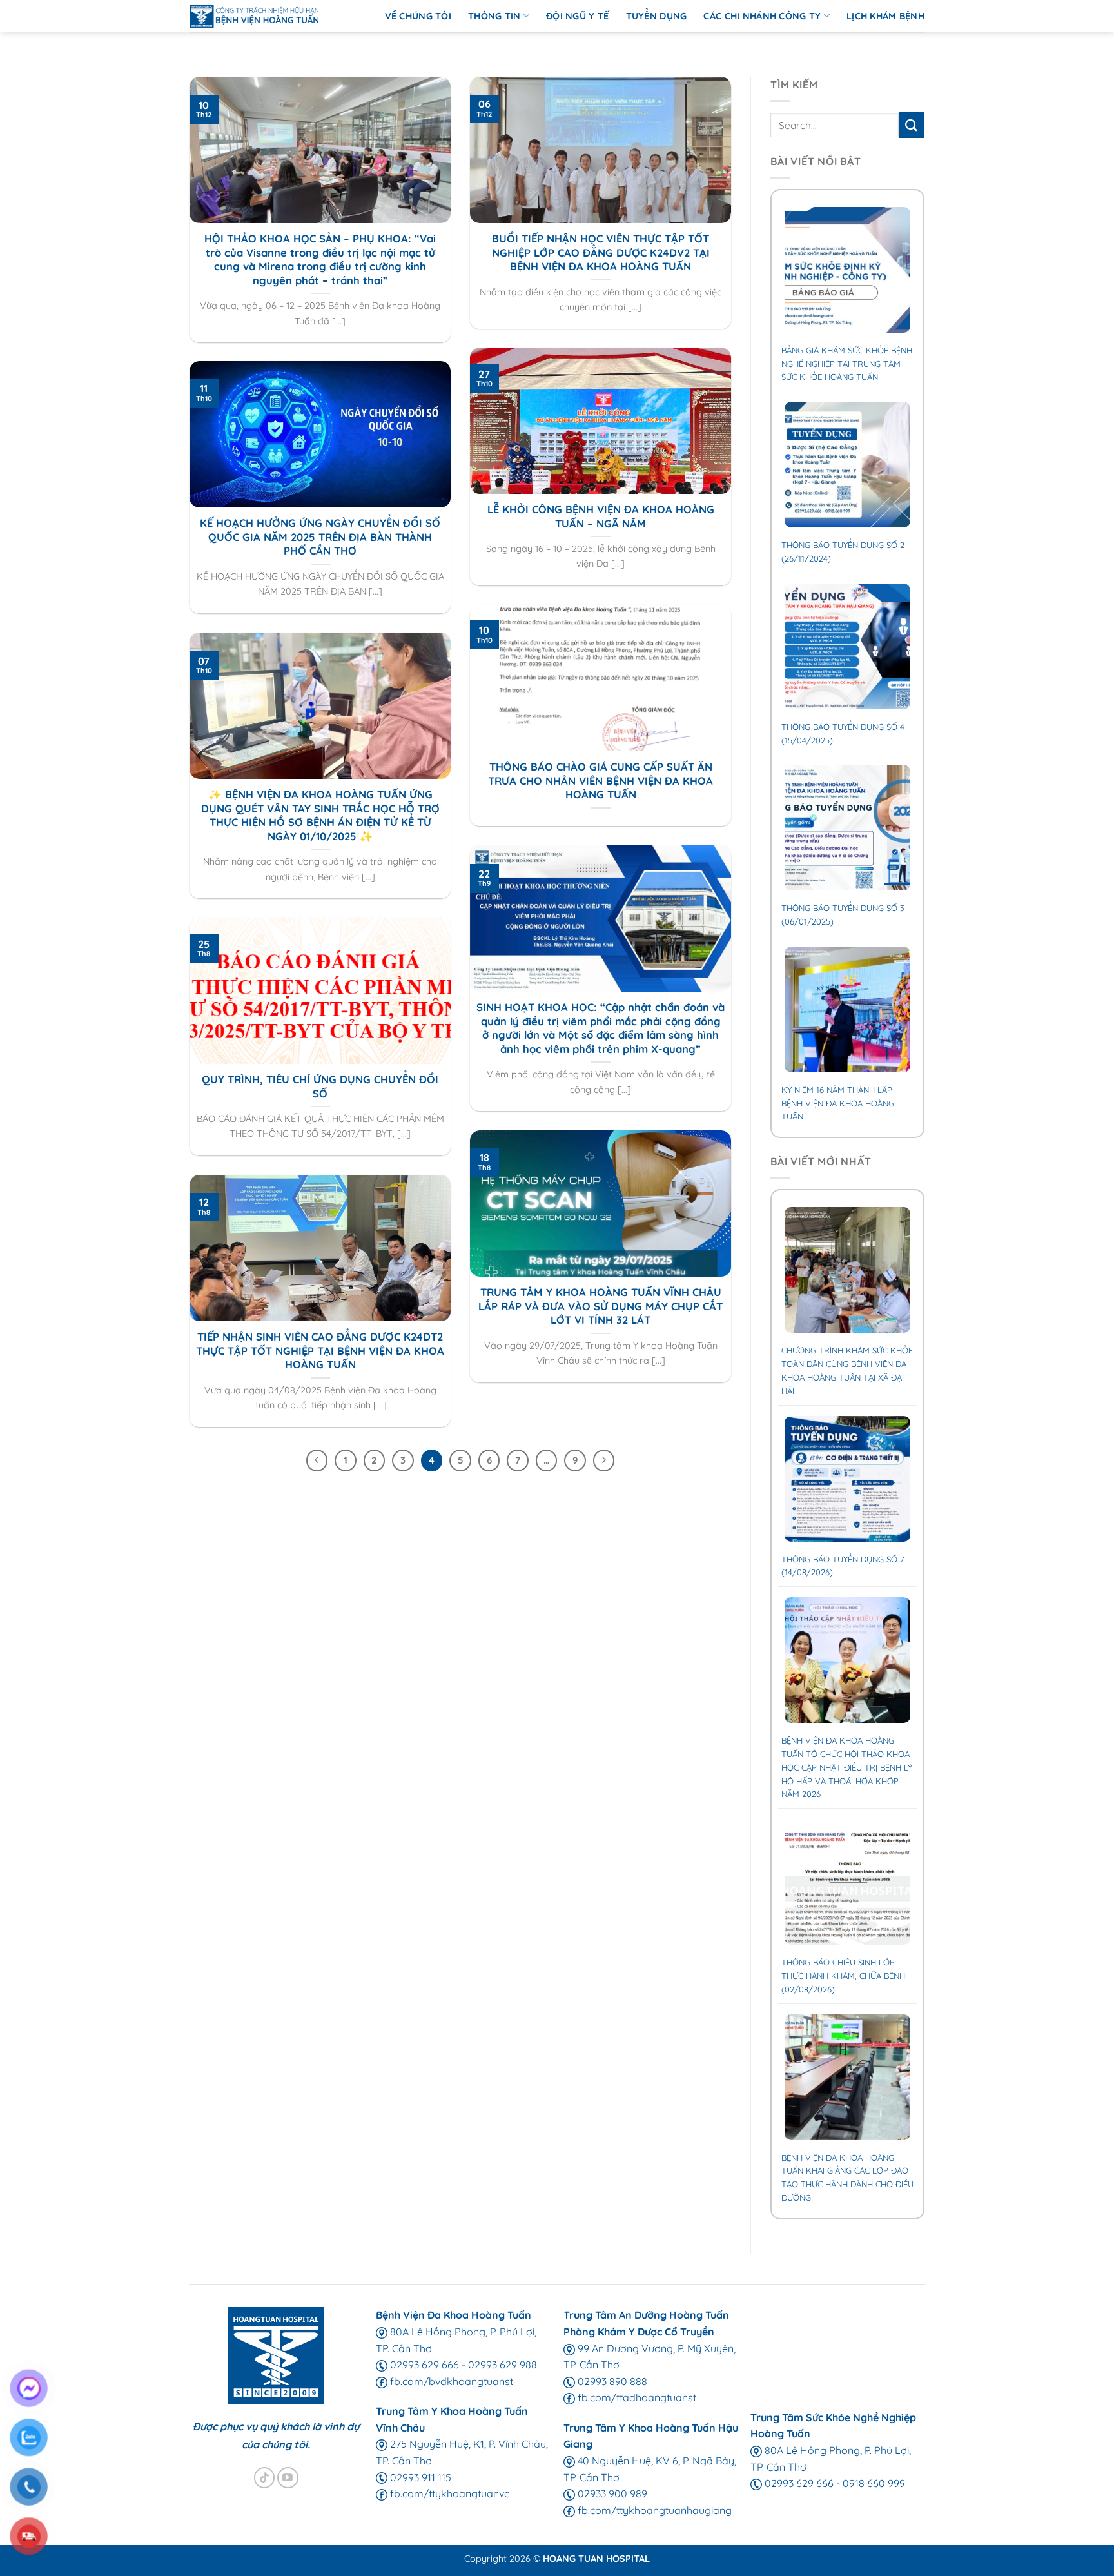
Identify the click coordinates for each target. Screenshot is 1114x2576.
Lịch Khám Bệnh (885, 16)
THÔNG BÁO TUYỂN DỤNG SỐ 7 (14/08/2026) (843, 1566)
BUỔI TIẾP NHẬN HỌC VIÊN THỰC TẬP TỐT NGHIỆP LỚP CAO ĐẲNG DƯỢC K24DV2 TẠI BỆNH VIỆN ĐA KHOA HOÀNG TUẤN (601, 252)
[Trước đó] (317, 1460)
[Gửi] (912, 125)
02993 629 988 (503, 2365)
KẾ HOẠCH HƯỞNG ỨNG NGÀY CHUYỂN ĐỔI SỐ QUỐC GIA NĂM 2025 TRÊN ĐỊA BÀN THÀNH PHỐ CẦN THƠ (320, 536)
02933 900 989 (611, 2493)
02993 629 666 (423, 2365)
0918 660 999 (874, 2483)
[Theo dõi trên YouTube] (288, 2478)
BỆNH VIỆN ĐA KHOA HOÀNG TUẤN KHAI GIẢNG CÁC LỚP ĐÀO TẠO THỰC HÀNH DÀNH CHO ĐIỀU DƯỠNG (847, 2178)
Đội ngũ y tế (577, 16)
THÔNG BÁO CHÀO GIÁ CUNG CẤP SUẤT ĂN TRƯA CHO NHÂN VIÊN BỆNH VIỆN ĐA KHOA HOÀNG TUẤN (601, 780)
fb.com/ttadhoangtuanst (636, 2397)
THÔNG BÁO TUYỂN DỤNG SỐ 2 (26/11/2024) (843, 552)
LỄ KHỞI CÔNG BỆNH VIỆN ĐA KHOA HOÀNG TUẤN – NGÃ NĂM (601, 516)
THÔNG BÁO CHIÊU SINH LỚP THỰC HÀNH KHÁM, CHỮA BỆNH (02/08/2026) (843, 1976)
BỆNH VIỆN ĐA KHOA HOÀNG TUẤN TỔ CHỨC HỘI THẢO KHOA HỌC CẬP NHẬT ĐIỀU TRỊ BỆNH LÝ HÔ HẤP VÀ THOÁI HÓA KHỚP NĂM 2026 (847, 1767)
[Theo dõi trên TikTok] (265, 2478)
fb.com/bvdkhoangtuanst (450, 2381)
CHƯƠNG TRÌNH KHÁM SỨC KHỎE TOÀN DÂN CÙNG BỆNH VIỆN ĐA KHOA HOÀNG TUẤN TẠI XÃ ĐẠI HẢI (847, 1370)
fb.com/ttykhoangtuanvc (448, 2493)
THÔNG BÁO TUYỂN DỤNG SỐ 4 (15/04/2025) (843, 733)
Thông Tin (494, 16)
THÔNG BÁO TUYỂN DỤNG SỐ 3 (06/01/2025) (843, 915)
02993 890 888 (611, 2381)
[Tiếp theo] (604, 1460)
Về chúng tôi (418, 16)
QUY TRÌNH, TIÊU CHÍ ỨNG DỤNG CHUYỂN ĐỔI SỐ (320, 1086)
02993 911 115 (419, 2477)
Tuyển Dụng (657, 16)
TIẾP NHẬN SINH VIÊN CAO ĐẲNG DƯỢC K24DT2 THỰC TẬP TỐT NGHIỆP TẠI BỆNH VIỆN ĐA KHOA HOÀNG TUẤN (320, 1350)
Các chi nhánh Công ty (762, 16)
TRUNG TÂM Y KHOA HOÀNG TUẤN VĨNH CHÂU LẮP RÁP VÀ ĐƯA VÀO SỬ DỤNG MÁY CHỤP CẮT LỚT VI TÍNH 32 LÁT (601, 1306)
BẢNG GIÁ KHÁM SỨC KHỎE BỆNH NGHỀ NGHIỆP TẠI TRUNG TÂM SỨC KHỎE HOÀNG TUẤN (847, 364)
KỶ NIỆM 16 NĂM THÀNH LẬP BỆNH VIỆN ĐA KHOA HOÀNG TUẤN (838, 1103)
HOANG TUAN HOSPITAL (596, 2559)
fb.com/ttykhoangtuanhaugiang (653, 2510)
